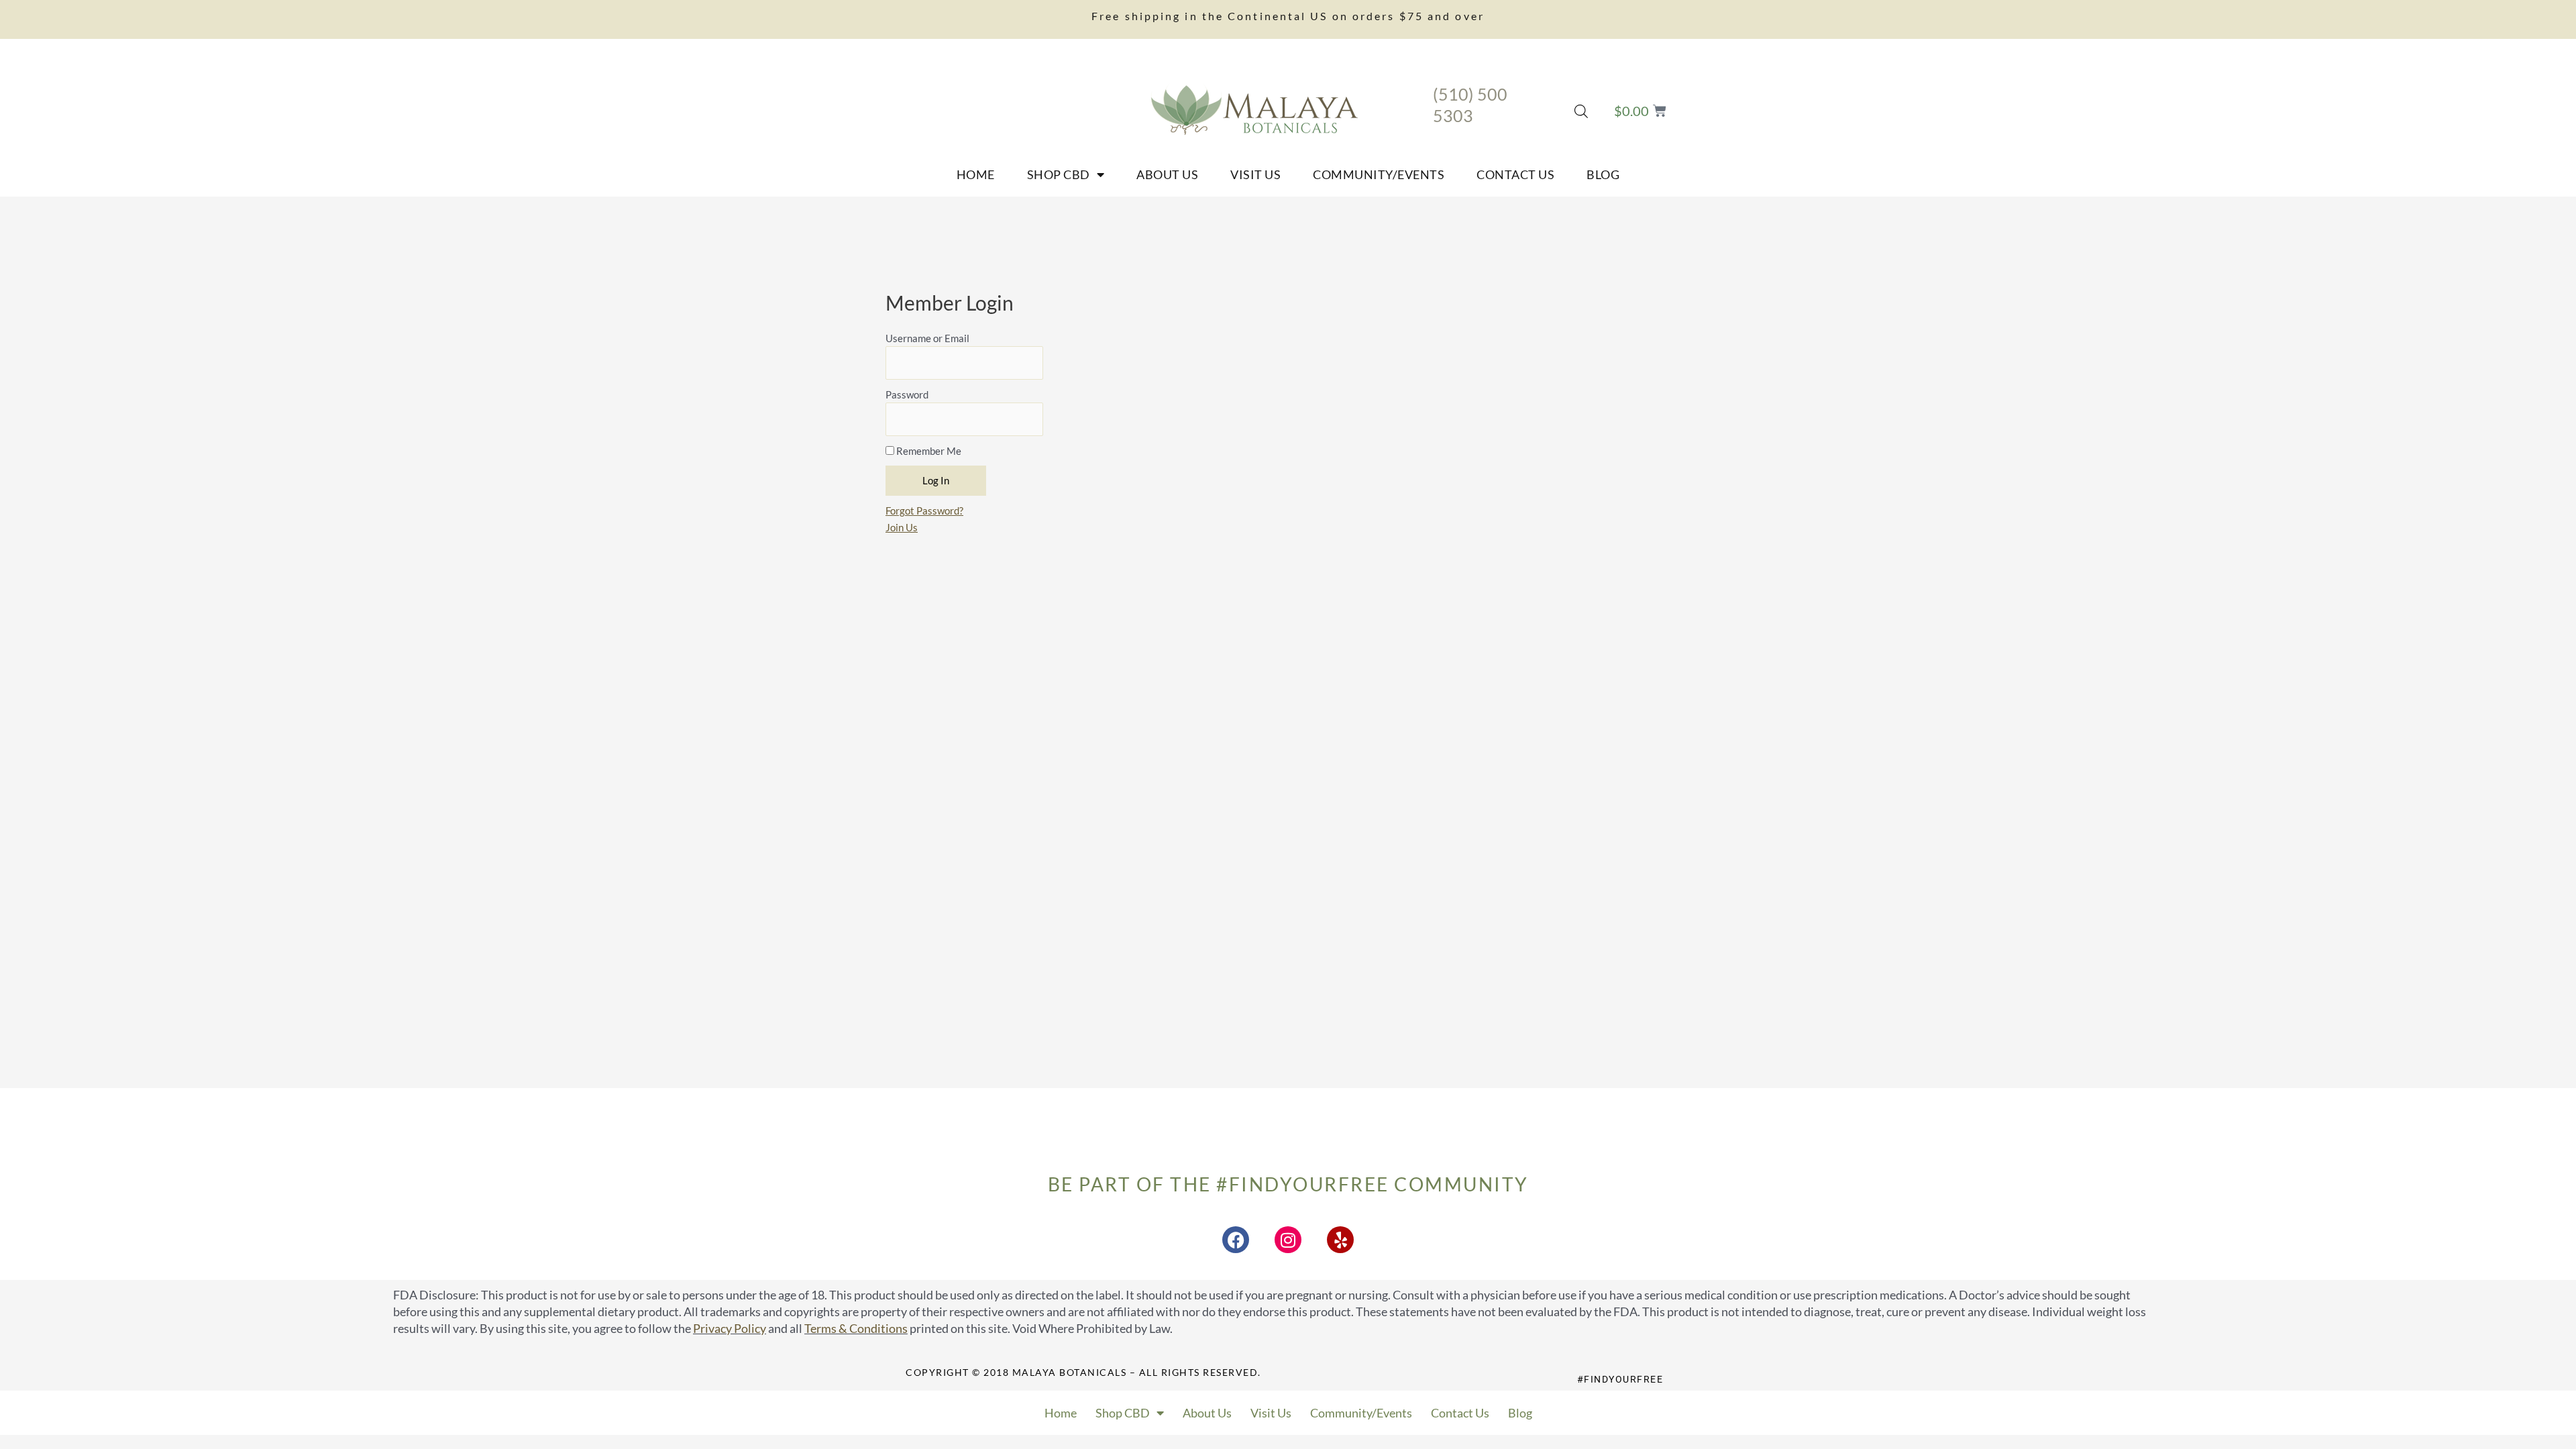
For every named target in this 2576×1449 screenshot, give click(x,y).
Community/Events (1379, 174)
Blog (1603, 174)
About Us (1167, 174)
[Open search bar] (1581, 111)
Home (976, 174)
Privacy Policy (730, 1328)
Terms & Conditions (856, 1328)
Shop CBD (1059, 174)
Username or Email (927, 338)
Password (907, 394)
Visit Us (1255, 174)
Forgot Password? (924, 511)
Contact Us (1515, 174)
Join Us (902, 527)
